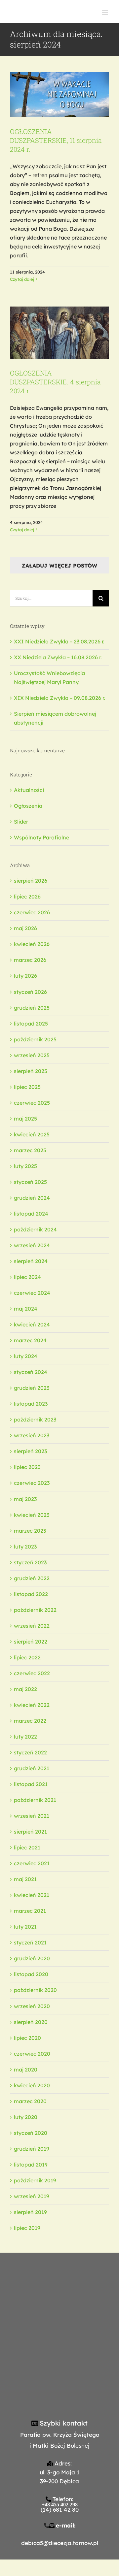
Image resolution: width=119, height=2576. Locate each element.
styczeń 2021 (30, 1942)
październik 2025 (35, 1039)
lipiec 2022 (27, 1657)
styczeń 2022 (30, 1752)
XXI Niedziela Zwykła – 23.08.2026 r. (59, 641)
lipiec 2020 (27, 2038)
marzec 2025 (30, 1150)
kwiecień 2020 (32, 2085)
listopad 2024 (31, 1214)
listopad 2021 (31, 1784)
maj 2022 (25, 1689)
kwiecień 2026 (32, 944)
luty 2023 (25, 1547)
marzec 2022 (30, 1721)
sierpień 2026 (31, 881)
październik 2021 (35, 1800)
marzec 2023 (30, 1531)
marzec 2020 (30, 2101)
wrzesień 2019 (32, 2196)
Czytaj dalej (22, 279)
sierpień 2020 (31, 2022)
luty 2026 (25, 976)
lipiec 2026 (27, 897)
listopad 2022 (31, 1594)
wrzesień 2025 (32, 1055)
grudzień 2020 (32, 1958)
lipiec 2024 (27, 1277)
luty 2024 (26, 1356)
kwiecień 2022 (32, 1705)
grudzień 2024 (32, 1198)
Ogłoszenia (60, 74)
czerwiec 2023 (32, 1483)
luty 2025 (25, 1166)
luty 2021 (25, 1927)
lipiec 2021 (27, 1847)
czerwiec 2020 (32, 2054)
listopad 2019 (31, 2165)
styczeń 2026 (30, 992)
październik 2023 (35, 1419)
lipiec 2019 (27, 2228)
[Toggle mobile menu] (106, 13)
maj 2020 (26, 2070)
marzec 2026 (30, 960)
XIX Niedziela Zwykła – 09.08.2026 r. (59, 698)
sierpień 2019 (30, 2212)
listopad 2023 (31, 1404)
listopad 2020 (31, 1974)
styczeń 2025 (30, 1182)
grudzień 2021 (32, 1768)
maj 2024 (26, 1309)
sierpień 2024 (31, 1261)
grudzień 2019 (32, 2149)
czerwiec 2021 (32, 1863)
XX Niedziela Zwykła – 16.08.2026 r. (58, 657)
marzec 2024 (30, 1340)
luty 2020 (26, 2117)
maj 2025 (25, 1119)
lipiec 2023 (27, 1467)
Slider (21, 822)
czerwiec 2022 (32, 1673)
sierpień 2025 (31, 1071)
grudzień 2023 (32, 1388)
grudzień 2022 (32, 1578)
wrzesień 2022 (32, 1626)
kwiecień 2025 (32, 1134)
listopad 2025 (31, 1024)
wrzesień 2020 (32, 2006)
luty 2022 (25, 1737)
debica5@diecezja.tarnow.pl (60, 2543)
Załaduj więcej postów (59, 566)
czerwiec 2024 (32, 1293)
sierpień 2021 (30, 1832)
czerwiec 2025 (32, 1103)
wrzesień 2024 (32, 1245)
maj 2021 (25, 1879)
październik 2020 (35, 1990)
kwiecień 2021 (32, 1895)
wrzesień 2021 (32, 1816)
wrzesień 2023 (32, 1435)
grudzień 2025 (32, 1008)
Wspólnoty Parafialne (41, 837)
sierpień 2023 (30, 1451)
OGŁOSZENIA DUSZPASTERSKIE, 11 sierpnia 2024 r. (56, 140)
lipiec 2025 (27, 1087)
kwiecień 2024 (32, 1324)
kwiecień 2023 (32, 1515)
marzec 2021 (30, 1911)
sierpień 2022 (31, 1642)
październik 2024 (35, 1229)
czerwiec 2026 (32, 912)
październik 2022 (35, 1610)
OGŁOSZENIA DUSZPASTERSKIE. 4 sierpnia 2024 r (55, 382)
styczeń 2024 (31, 1372)
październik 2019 (35, 2180)
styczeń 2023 (30, 1562)
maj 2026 (25, 928)
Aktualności (29, 790)
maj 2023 (25, 1499)
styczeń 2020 (31, 2133)
